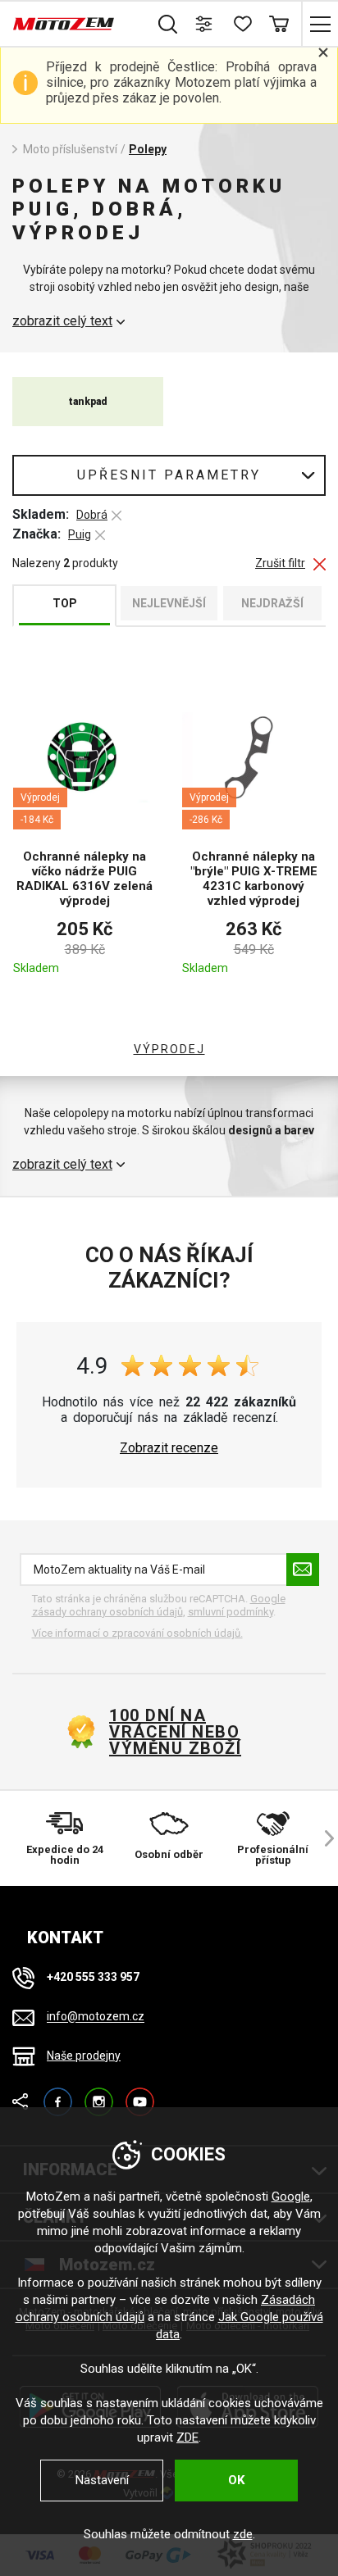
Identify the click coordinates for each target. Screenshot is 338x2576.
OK (236, 2480)
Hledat (168, 24)
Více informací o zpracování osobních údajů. (137, 1633)
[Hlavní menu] (320, 24)
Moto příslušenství (70, 149)
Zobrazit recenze (169, 1448)
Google (291, 2197)
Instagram (99, 2094)
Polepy (148, 149)
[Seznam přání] (242, 24)
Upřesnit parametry (169, 475)
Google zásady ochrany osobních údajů (159, 1605)
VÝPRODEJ (169, 1049)
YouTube (140, 2094)
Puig (80, 534)
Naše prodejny (84, 2056)
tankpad (88, 402)
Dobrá (92, 515)
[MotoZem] (64, 24)
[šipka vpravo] (322, 1838)
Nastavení (102, 2480)
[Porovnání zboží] (205, 24)
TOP (65, 603)
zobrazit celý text (62, 321)
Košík (279, 24)
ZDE (187, 2437)
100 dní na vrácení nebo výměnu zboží (175, 1732)
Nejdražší (272, 603)
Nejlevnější (169, 603)
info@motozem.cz (96, 2017)
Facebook (58, 2094)
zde (243, 2534)
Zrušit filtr (280, 563)
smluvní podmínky (231, 1612)
